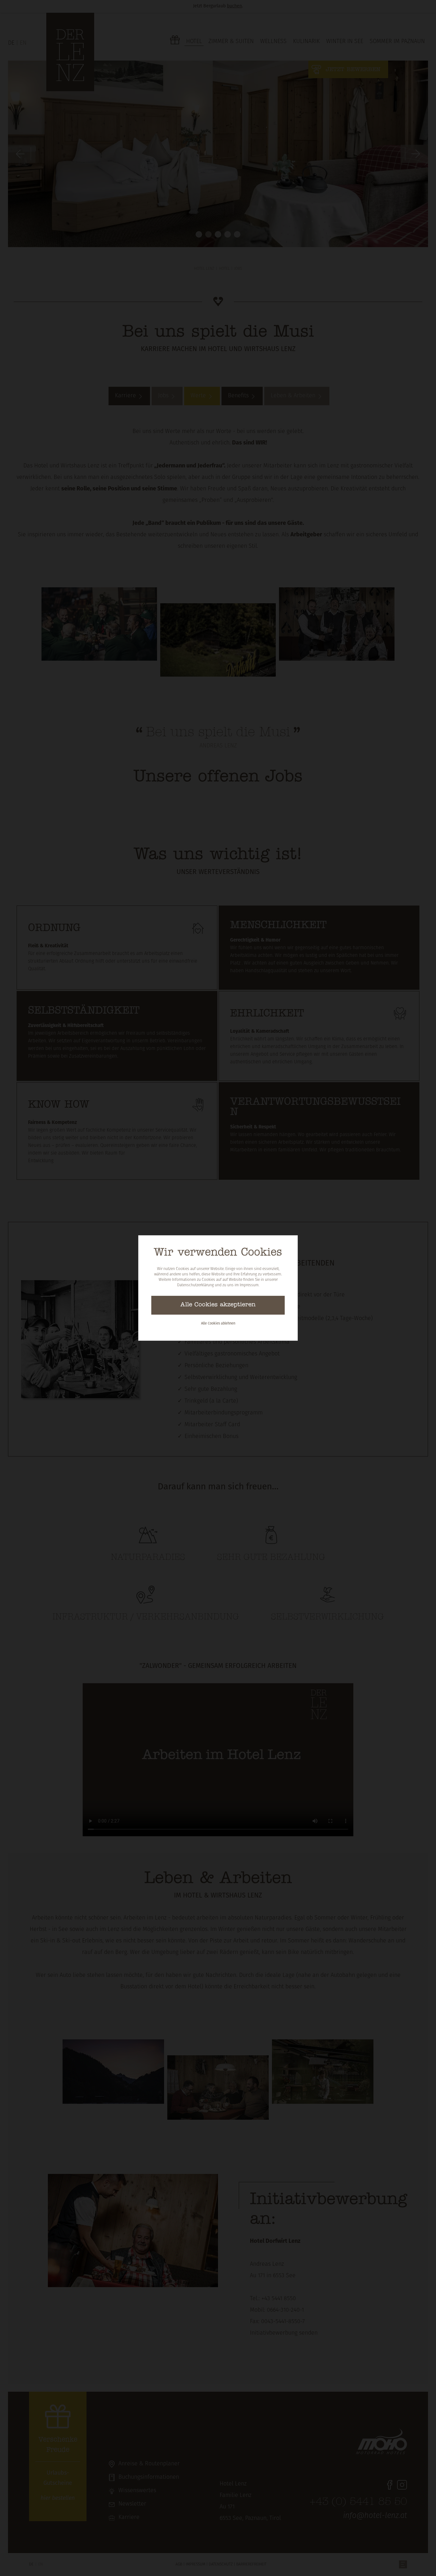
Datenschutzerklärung (195, 1285)
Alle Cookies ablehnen (218, 1324)
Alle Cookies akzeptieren (218, 1305)
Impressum (249, 1285)
